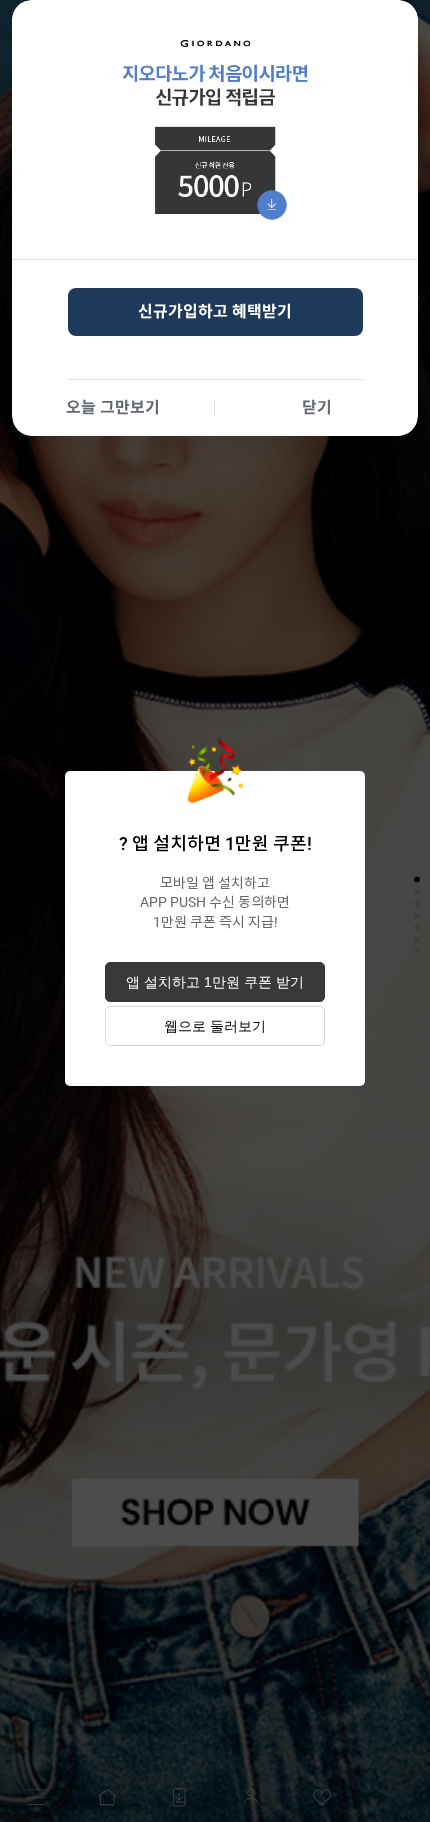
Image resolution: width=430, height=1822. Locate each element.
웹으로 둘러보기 (215, 1026)
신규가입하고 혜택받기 (215, 311)
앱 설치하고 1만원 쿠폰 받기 (215, 982)
